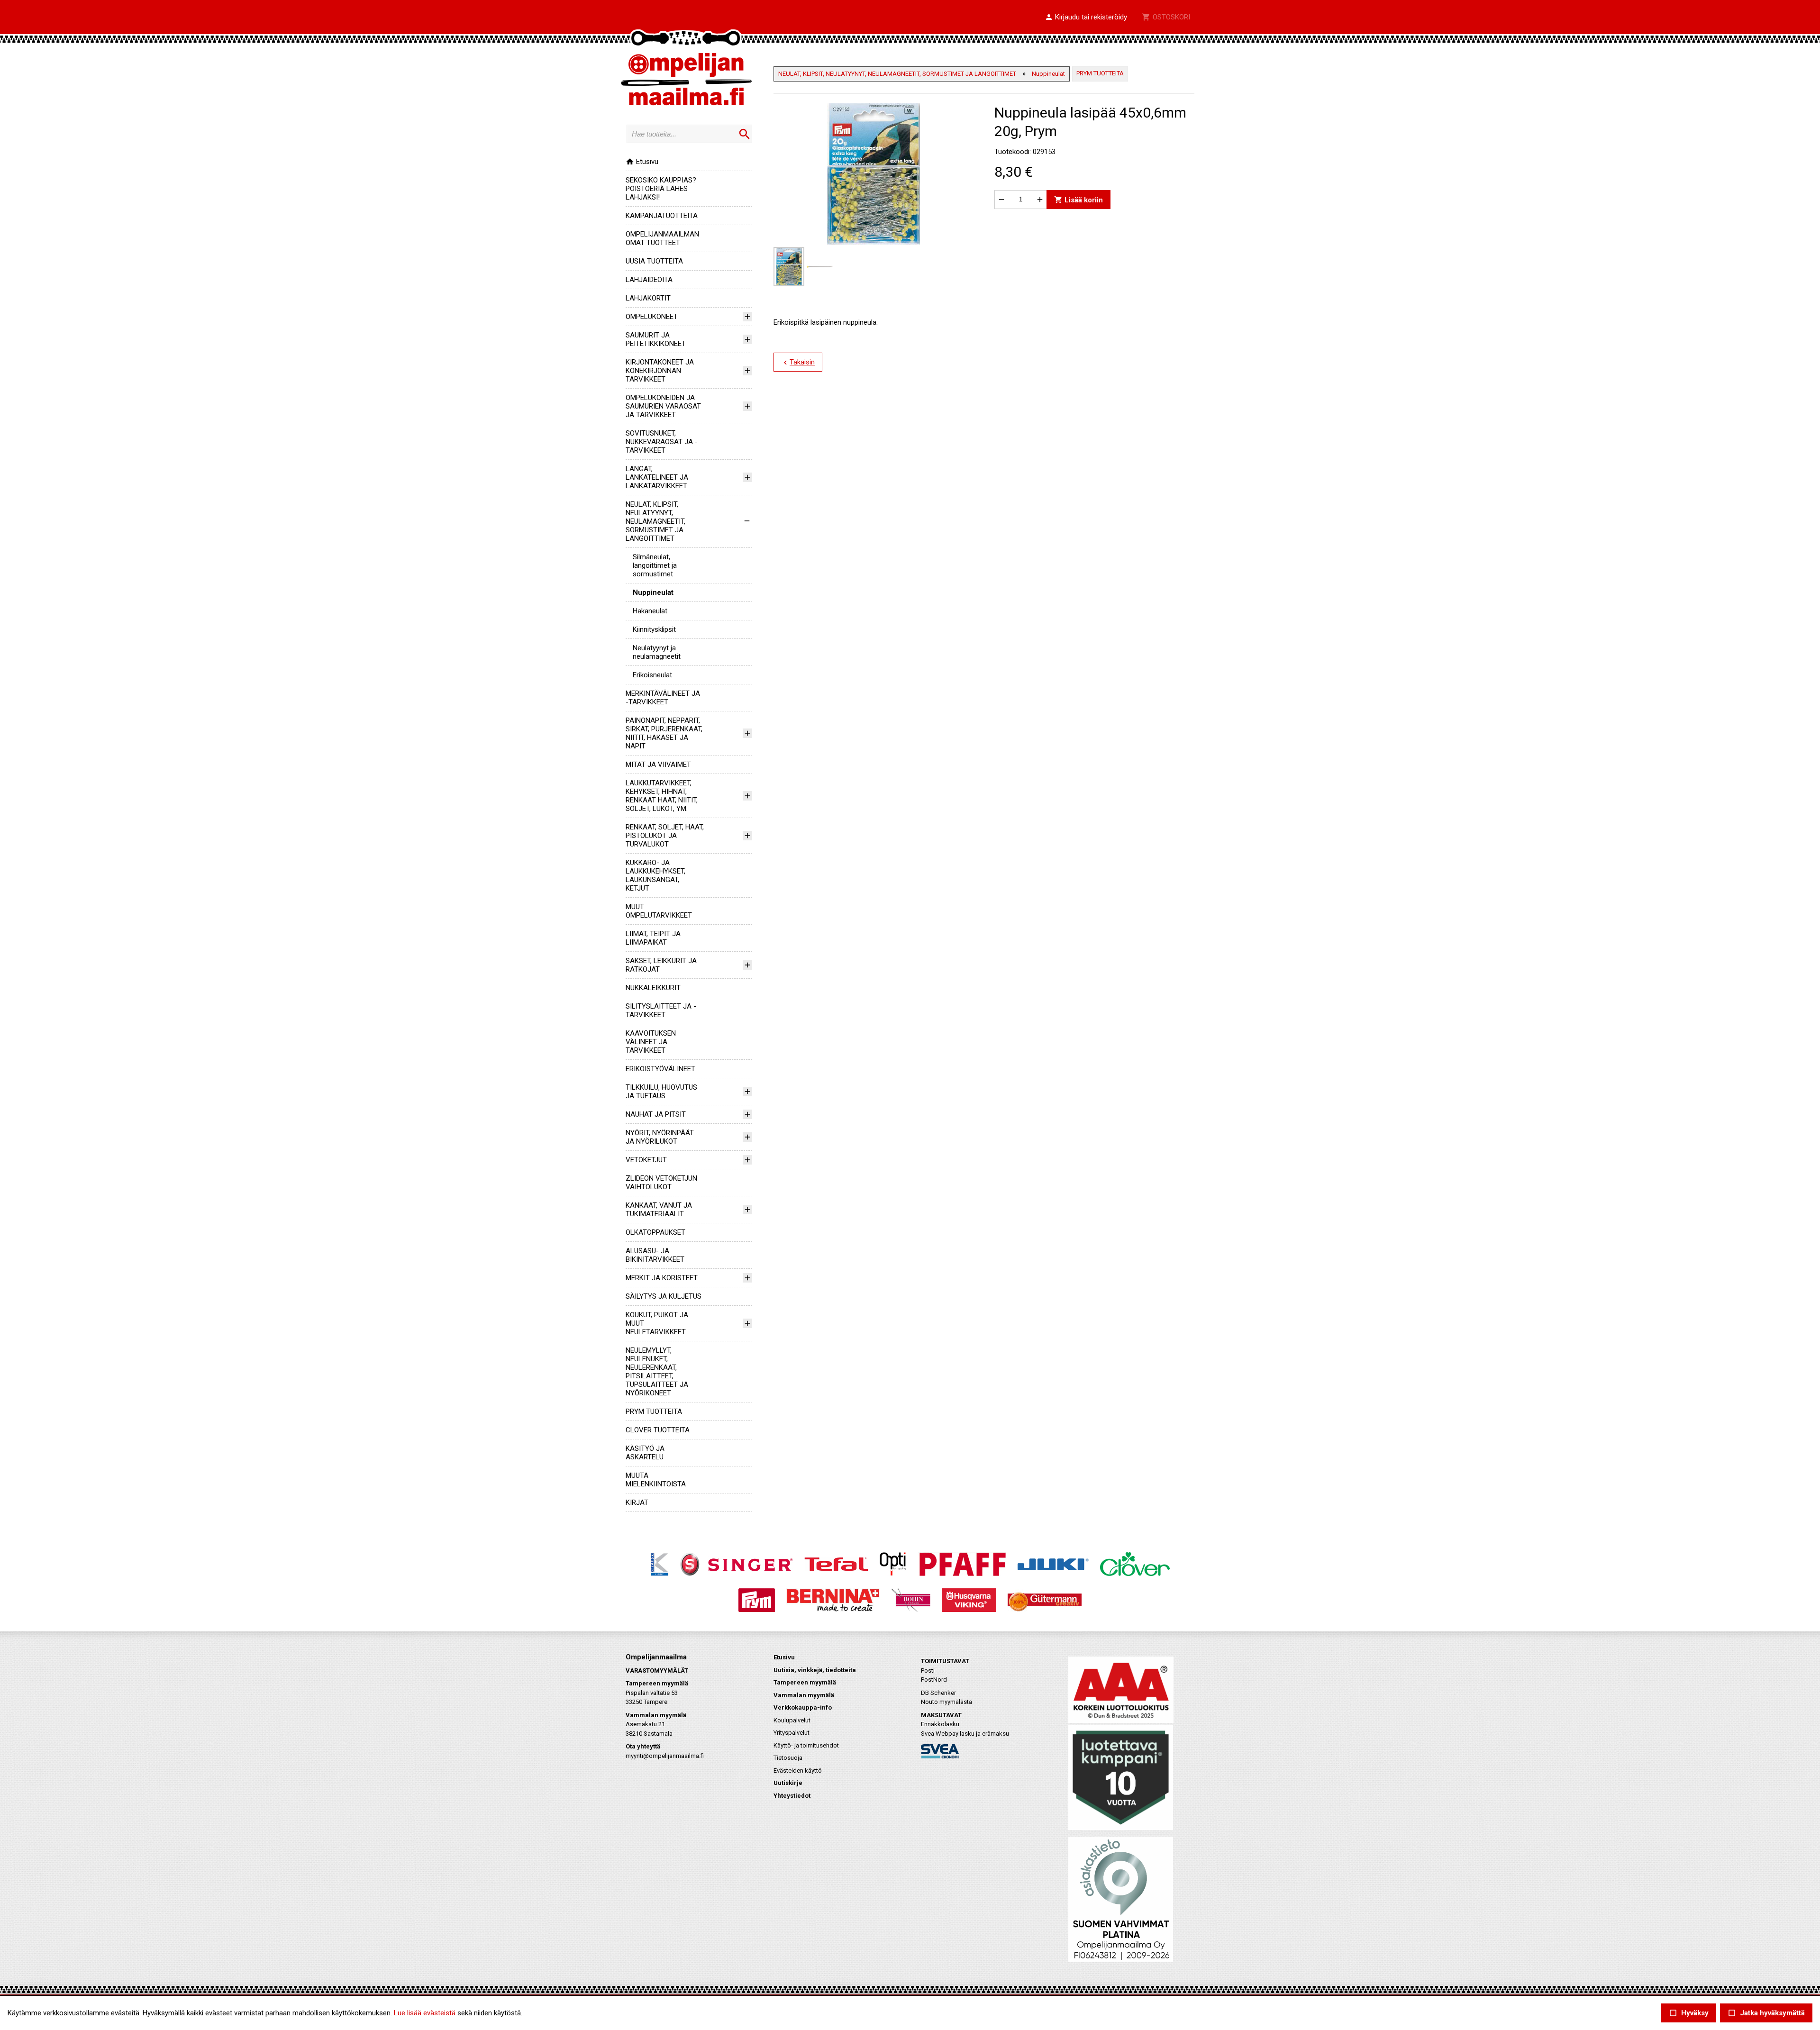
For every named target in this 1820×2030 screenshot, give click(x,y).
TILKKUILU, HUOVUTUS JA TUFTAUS (661, 1092)
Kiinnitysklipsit (654, 629)
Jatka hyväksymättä (1766, 2013)
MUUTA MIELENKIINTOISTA (656, 1480)
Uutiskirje (788, 1783)
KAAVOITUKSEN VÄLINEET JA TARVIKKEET (651, 1042)
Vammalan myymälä (804, 1695)
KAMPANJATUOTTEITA (662, 216)
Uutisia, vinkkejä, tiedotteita (815, 1670)
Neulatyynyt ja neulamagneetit (657, 652)
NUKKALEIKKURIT (653, 988)
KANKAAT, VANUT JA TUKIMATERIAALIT (659, 1210)
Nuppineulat (653, 592)
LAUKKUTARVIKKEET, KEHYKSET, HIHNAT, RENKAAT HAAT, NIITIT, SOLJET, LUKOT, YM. (662, 796)
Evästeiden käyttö (798, 1771)
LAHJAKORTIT (648, 298)
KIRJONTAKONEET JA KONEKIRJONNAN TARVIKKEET (660, 371)
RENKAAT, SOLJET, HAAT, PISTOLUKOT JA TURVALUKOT (665, 836)
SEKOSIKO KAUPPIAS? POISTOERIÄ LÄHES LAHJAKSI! (661, 189)
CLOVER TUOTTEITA (658, 1430)
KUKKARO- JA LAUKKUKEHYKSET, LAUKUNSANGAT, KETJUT (655, 875)
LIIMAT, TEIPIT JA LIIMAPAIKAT (653, 938)
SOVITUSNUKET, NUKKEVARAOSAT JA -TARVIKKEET (662, 442)
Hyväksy (1689, 2013)
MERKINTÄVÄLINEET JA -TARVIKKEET (663, 698)
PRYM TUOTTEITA (654, 1411)
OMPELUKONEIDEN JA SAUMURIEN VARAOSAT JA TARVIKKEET (663, 406)
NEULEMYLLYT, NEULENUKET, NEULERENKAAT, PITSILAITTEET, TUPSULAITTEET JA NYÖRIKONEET (657, 1372)
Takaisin (798, 363)
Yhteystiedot (792, 1796)
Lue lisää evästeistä (425, 2013)
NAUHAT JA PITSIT (656, 1114)
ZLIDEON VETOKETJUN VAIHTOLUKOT (661, 1183)
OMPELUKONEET (652, 317)
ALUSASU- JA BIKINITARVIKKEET (655, 1255)
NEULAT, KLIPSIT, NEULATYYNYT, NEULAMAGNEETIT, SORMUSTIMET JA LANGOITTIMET (655, 521)
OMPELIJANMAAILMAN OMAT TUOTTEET (662, 238)
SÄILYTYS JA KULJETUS (664, 1296)
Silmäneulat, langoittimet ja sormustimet (655, 565)
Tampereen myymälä (805, 1682)
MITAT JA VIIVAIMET (658, 765)
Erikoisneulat (652, 675)
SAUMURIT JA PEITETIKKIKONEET (656, 339)
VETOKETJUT (646, 1160)
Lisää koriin (1078, 199)
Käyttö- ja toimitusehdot (806, 1745)
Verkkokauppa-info (803, 1707)
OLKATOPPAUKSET (655, 1232)
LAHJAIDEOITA (649, 280)
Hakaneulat (650, 611)
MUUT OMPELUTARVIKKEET (659, 911)
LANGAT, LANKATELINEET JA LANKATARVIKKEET (657, 477)
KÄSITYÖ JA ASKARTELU (645, 1453)
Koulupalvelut (792, 1720)
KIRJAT (637, 1502)
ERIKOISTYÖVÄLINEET (660, 1069)
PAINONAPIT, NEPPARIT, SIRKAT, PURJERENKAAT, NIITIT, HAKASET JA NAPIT (664, 733)
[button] (1086, 18)
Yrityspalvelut (792, 1733)
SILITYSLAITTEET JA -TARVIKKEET (661, 1010)
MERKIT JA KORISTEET (662, 1278)
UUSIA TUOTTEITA (654, 261)
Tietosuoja (788, 1758)
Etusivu (642, 162)
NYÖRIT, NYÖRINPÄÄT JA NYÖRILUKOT (660, 1137)
